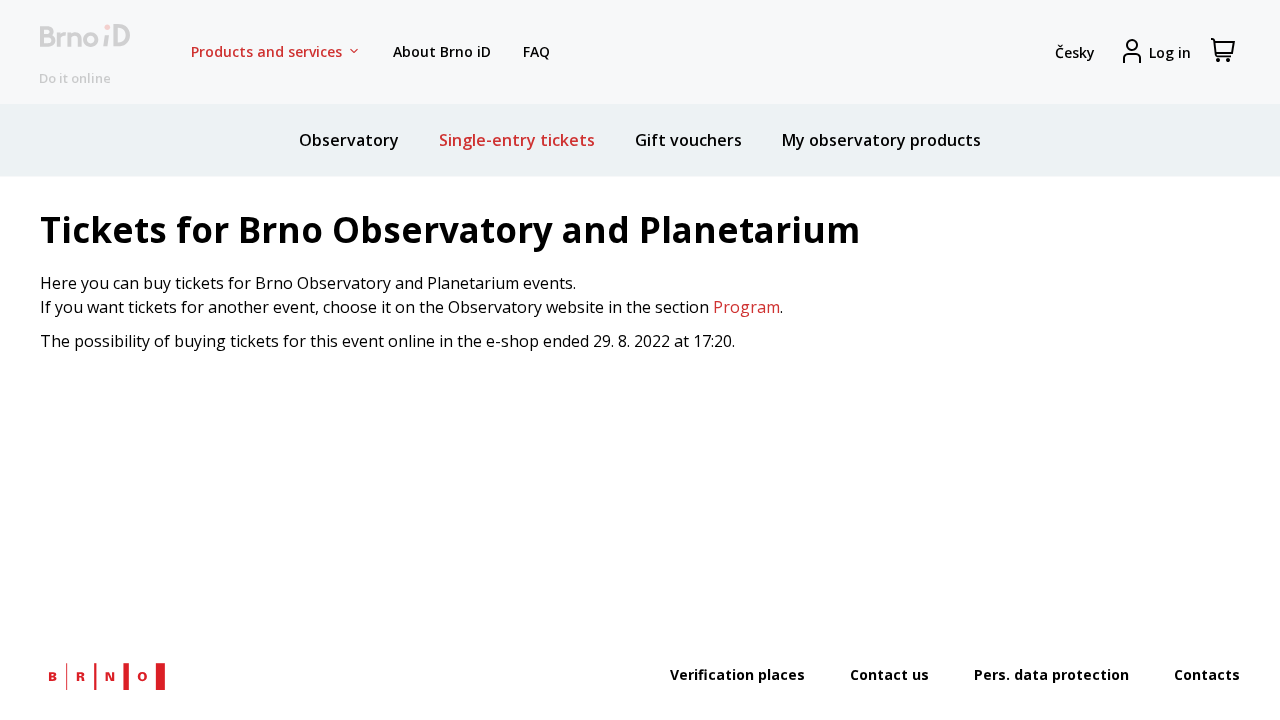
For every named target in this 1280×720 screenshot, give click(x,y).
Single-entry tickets (517, 140)
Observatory (349, 140)
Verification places (737, 674)
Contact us (889, 674)
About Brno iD (442, 51)
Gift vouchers (688, 140)
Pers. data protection (1051, 674)
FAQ (536, 51)
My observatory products (881, 140)
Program (746, 307)
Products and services (266, 51)
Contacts (1207, 674)
